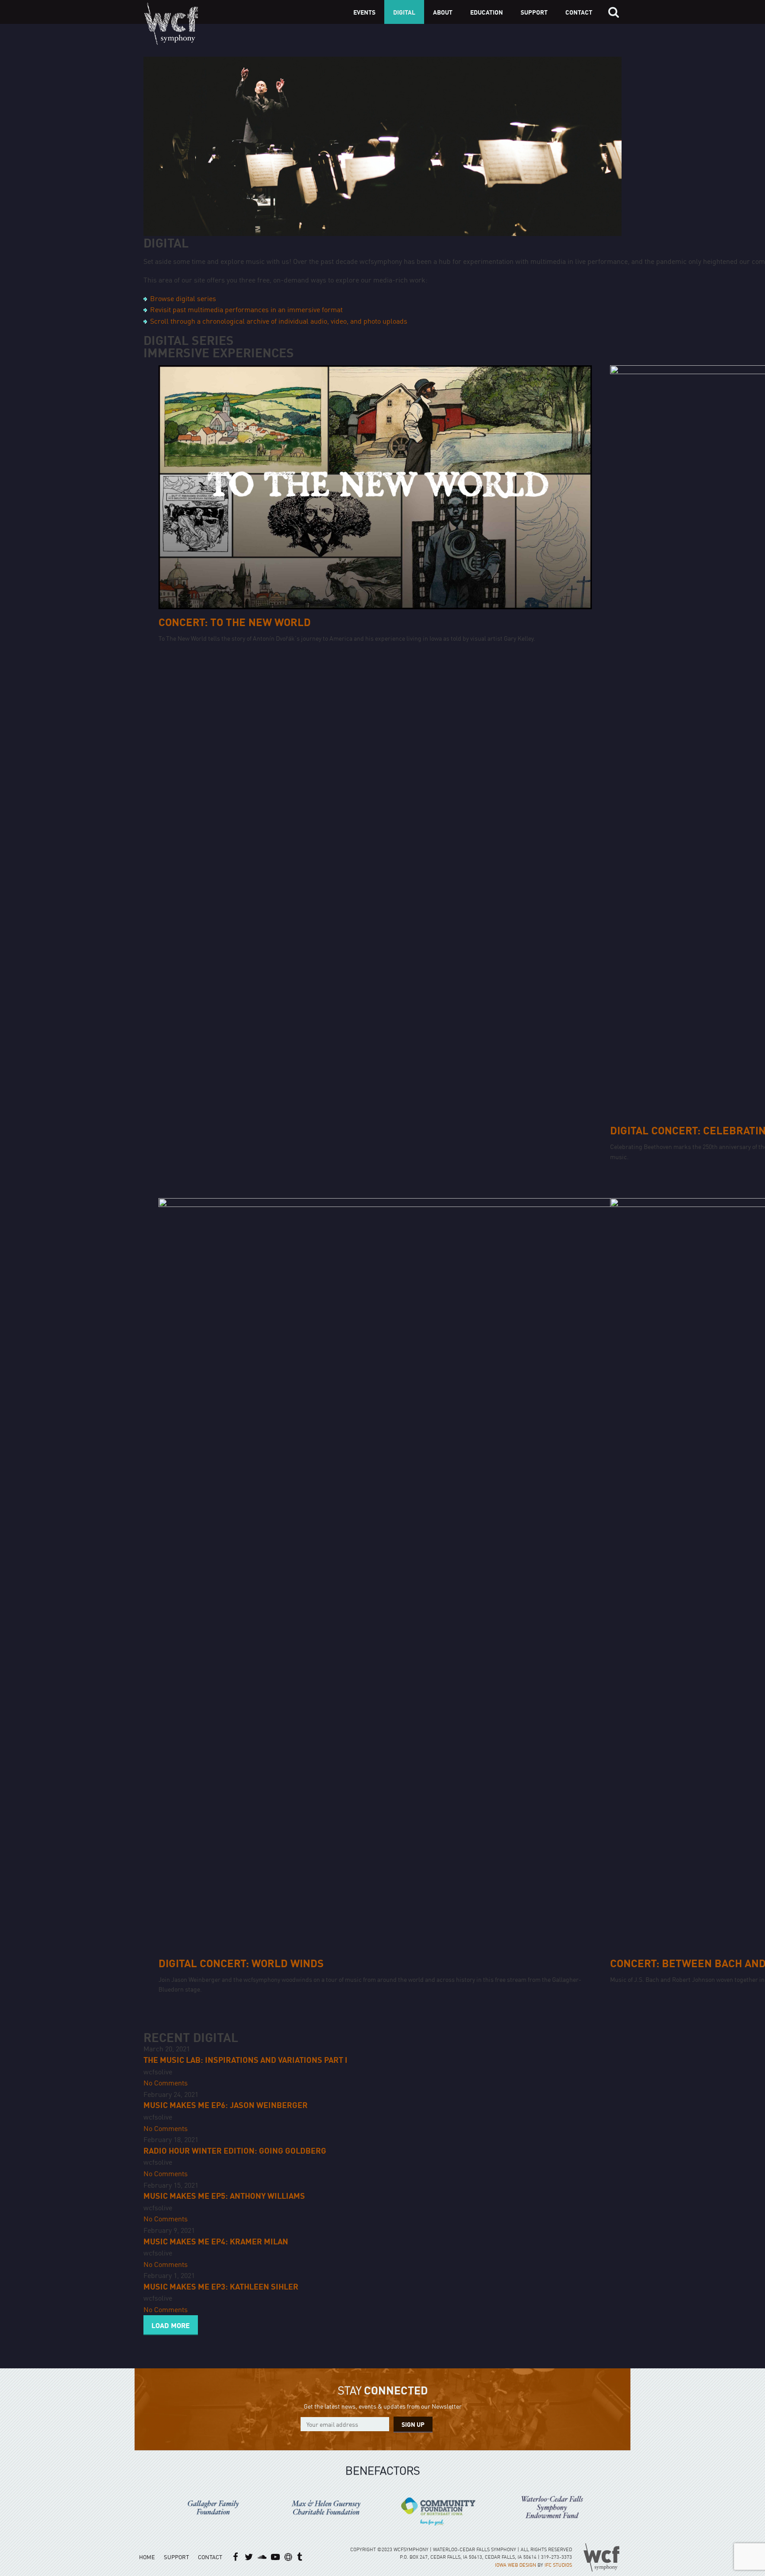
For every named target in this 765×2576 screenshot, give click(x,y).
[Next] (616, 2507)
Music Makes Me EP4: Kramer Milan (216, 2241)
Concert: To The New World (235, 622)
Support (534, 12)
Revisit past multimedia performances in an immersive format (246, 309)
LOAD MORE (171, 2325)
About (443, 12)
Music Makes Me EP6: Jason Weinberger (226, 2105)
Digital (404, 12)
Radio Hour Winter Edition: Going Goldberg (235, 2150)
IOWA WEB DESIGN (516, 2565)
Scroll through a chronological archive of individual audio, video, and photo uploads (279, 321)
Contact (579, 12)
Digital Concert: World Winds (241, 1963)
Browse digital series (183, 298)
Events (364, 12)
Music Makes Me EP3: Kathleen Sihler (221, 2286)
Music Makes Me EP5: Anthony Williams (224, 2195)
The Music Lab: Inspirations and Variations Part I (245, 2060)
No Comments (166, 2082)
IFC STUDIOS (558, 2565)
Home (147, 2557)
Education (487, 12)
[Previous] (149, 2508)
